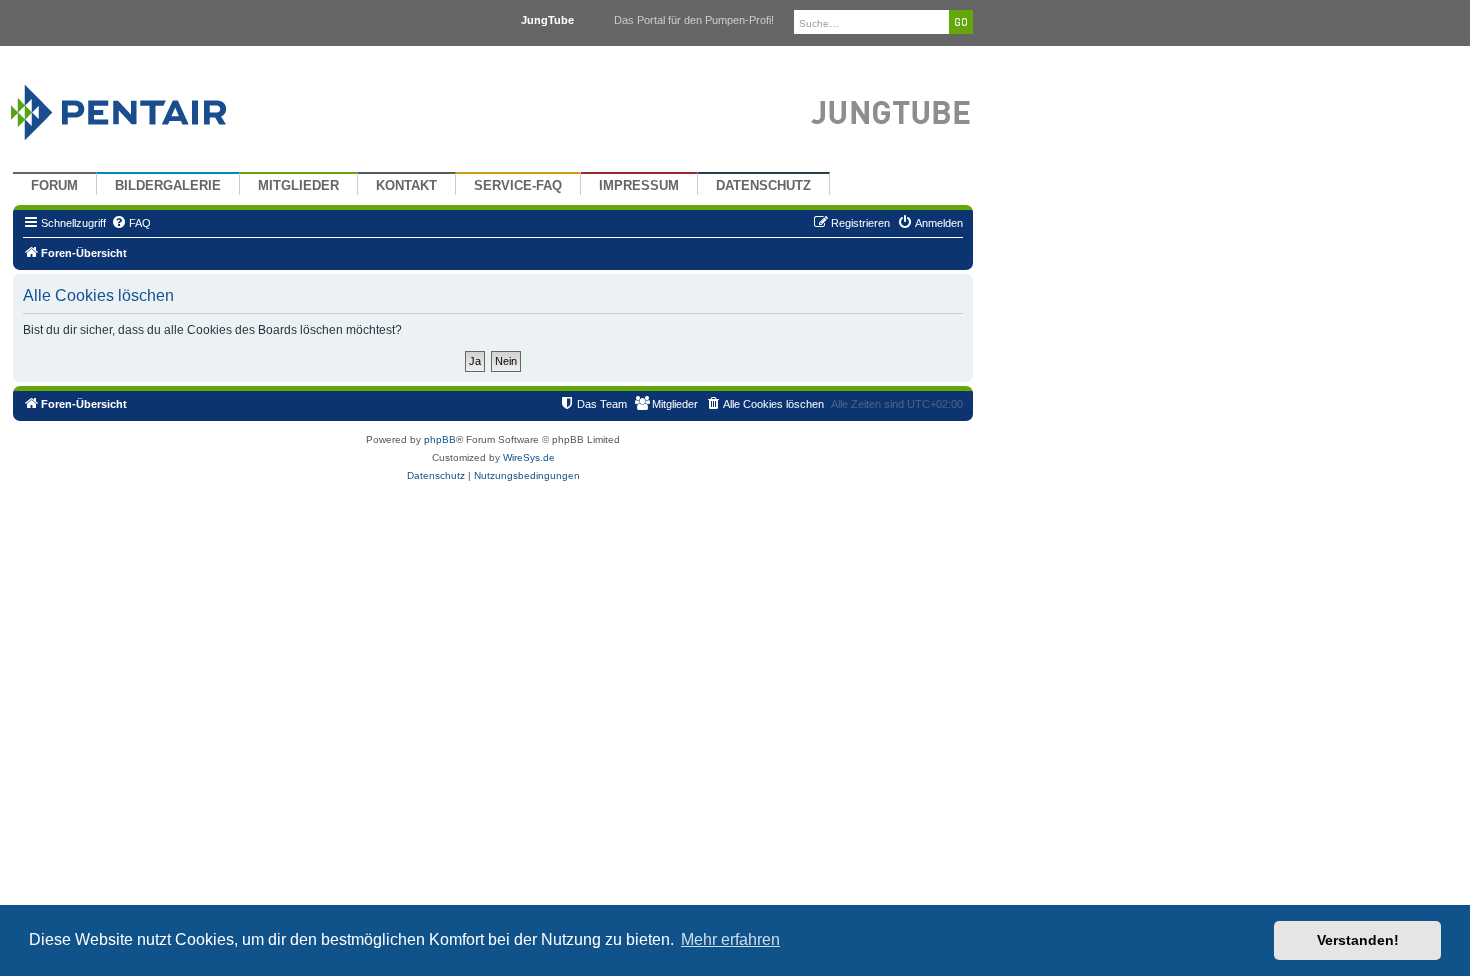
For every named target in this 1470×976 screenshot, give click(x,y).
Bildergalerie (168, 186)
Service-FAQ (518, 186)
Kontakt (406, 186)
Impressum (639, 186)
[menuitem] (131, 223)
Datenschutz (763, 186)
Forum (54, 186)
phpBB (440, 439)
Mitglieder (298, 186)
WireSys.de (529, 457)
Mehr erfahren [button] (730, 939)
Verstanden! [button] (1358, 940)
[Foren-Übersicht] (142, 107)
